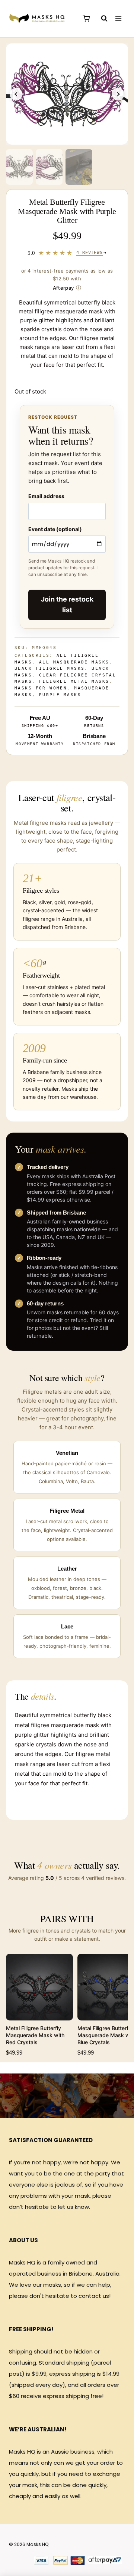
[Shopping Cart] (86, 18)
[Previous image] (16, 94)
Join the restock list (67, 605)
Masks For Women (41, 688)
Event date (55, 529)
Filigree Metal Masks (74, 681)
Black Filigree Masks (50, 668)
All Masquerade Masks (74, 662)
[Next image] (118, 94)
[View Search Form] (100, 19)
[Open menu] (118, 18)
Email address (46, 496)
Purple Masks (60, 695)
